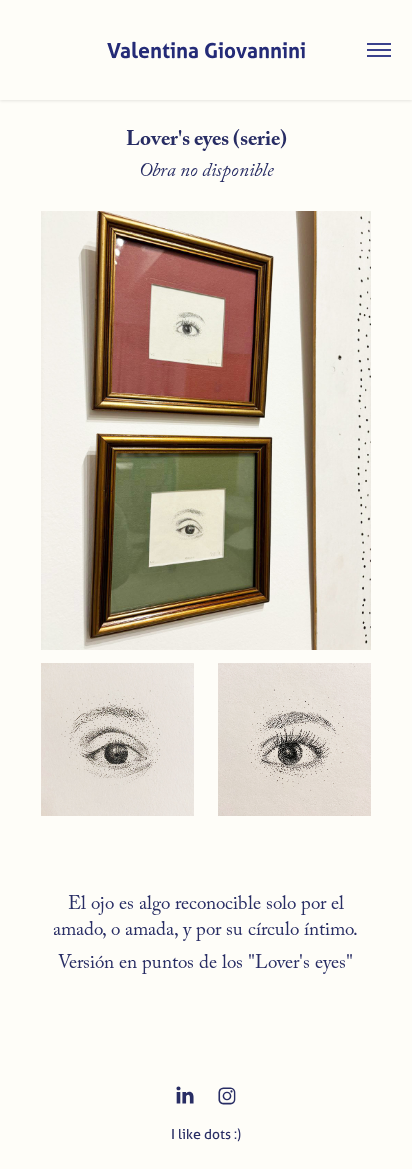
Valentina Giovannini (206, 50)
